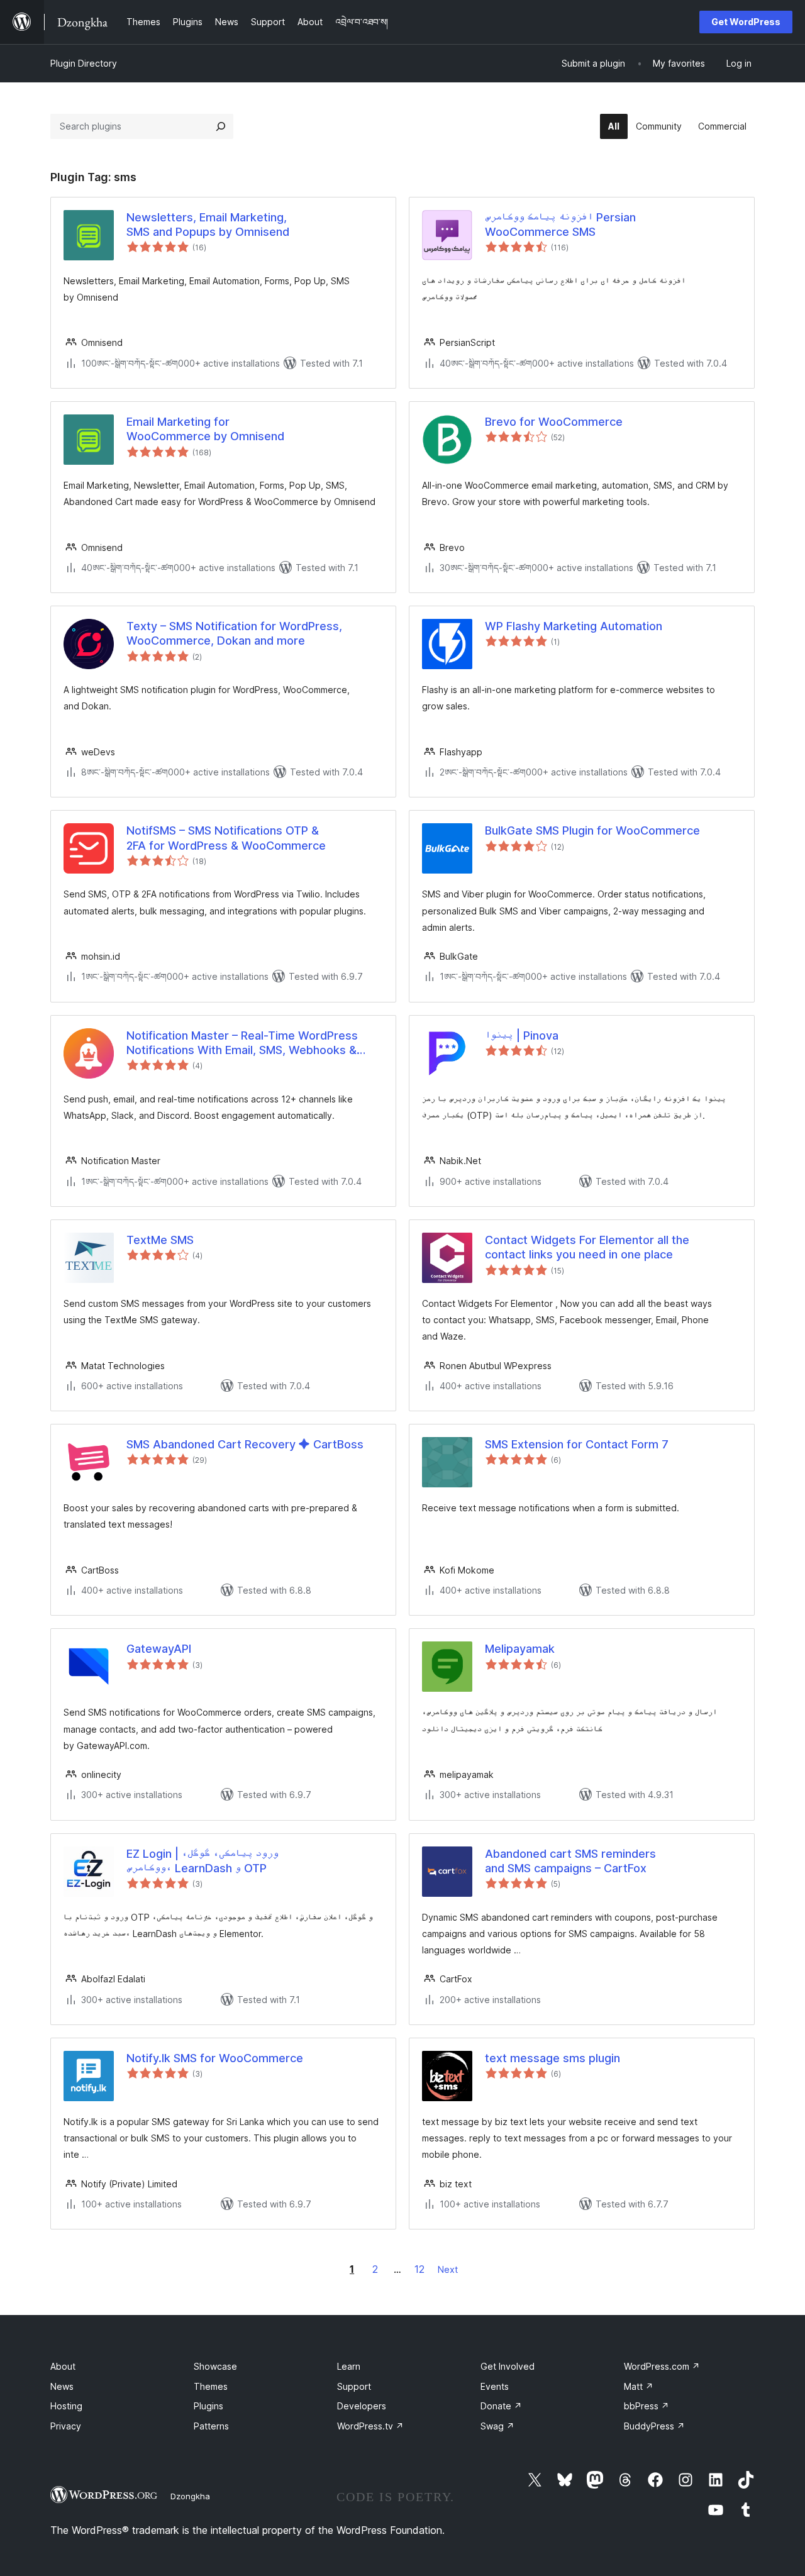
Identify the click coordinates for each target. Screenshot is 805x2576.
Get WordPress (746, 22)
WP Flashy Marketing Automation (574, 626)
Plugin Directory (84, 63)
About (63, 2366)
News (62, 2386)
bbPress (647, 2406)
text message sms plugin (552, 2058)
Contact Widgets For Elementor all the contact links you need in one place (587, 1247)
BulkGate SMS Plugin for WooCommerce (592, 830)
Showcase (215, 2366)
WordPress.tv (370, 2426)
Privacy (66, 2426)
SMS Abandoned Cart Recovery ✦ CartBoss (245, 1444)
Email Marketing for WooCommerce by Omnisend (205, 429)
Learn (349, 2366)
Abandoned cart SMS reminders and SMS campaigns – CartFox (570, 1861)
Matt (639, 2386)
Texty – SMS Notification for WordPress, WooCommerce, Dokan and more (234, 633)
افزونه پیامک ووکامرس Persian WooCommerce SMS (560, 225)
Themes (211, 2386)
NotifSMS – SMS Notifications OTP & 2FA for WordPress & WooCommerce (226, 838)
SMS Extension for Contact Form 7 (577, 1444)
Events (495, 2386)
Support (354, 2386)
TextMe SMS (160, 1240)
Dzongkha (190, 2496)
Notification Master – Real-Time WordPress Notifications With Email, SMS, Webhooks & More (242, 1043)
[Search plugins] (221, 126)
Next (448, 2269)
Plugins (208, 2406)
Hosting (66, 2406)
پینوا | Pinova (522, 1035)
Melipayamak (520, 1649)
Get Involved (508, 2366)
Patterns (211, 2426)
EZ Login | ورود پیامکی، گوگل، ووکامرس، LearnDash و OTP (203, 1861)
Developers (362, 2406)
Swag (497, 2426)
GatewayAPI (159, 1649)
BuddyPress (654, 2426)
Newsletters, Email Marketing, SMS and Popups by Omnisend (208, 225)
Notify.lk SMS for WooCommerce (215, 2058)
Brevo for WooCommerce (554, 422)
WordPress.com (662, 2366)
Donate (501, 2406)
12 (419, 2269)
